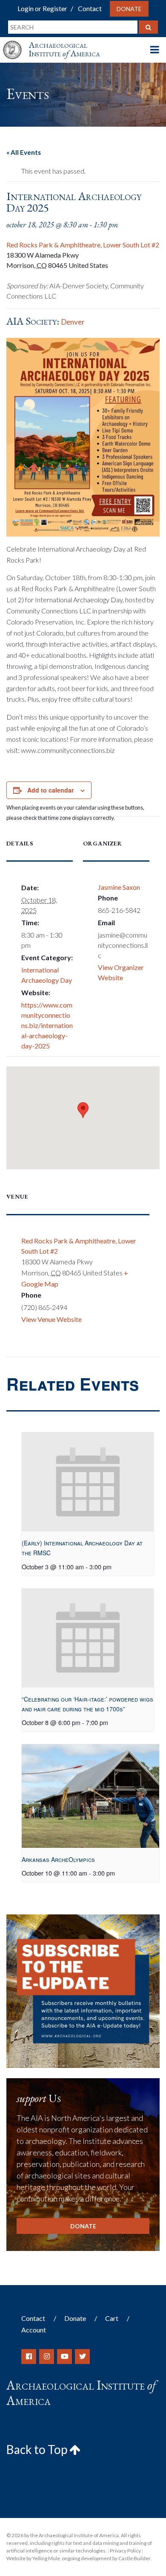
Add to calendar (50, 790)
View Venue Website (52, 1319)
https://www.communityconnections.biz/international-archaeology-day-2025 (47, 1025)
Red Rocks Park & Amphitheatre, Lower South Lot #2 (83, 245)
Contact (90, 8)
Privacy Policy (125, 2551)
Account (34, 2330)
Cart (112, 2318)
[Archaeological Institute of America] (16, 42)
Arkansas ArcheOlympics (58, 1859)
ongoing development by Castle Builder (106, 2558)
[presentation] (88, 1482)
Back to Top (38, 2449)
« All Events (24, 152)
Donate (129, 9)
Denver (73, 322)
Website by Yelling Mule (33, 2558)
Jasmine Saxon (119, 887)
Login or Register (42, 8)
